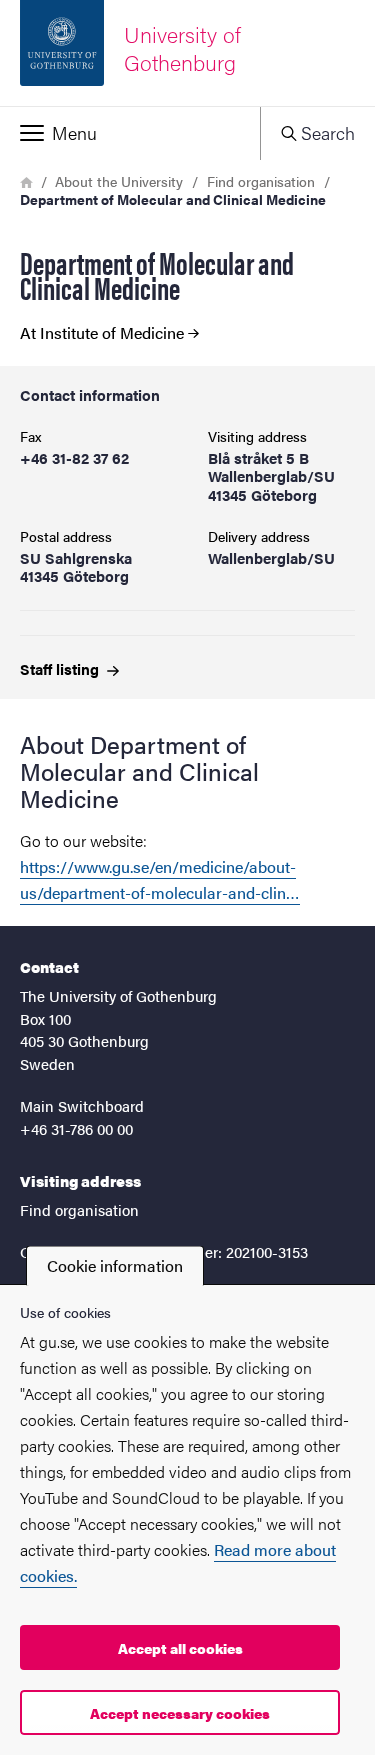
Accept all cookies (180, 1648)
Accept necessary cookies (180, 1713)
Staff (61, 668)
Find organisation (261, 181)
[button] (130, 133)
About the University (119, 181)
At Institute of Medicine (102, 333)
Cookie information (115, 1265)
